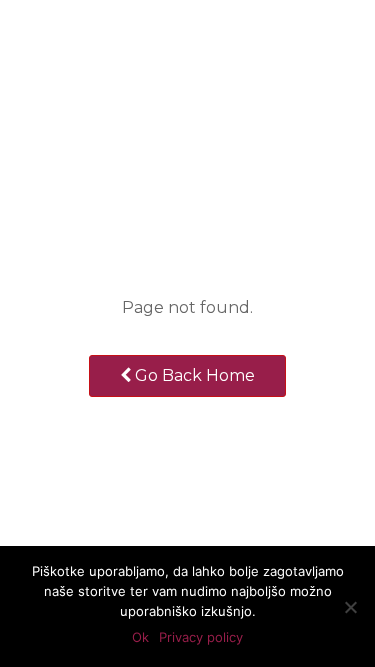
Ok (140, 637)
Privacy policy (201, 637)
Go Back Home (193, 375)
